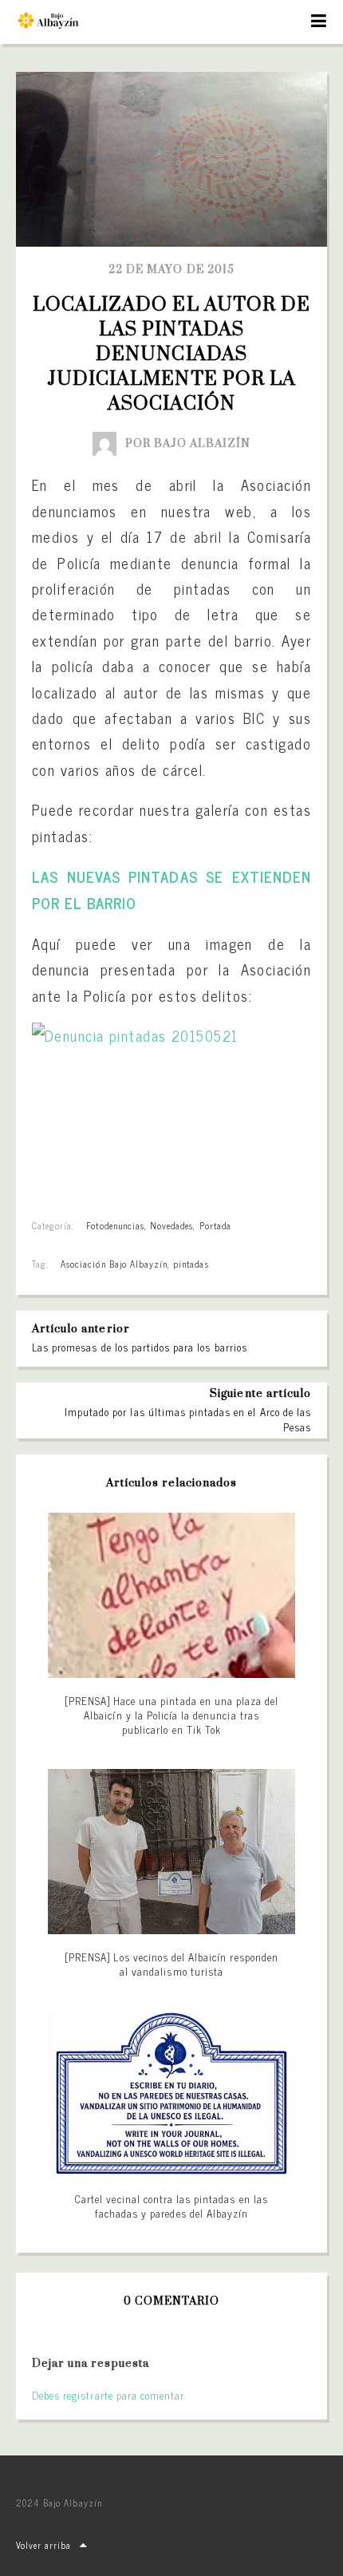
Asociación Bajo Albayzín (114, 1264)
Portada (215, 1225)
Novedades (171, 1225)
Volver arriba (44, 2545)
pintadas (191, 1264)
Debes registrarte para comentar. (109, 2395)
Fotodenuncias (115, 1225)
